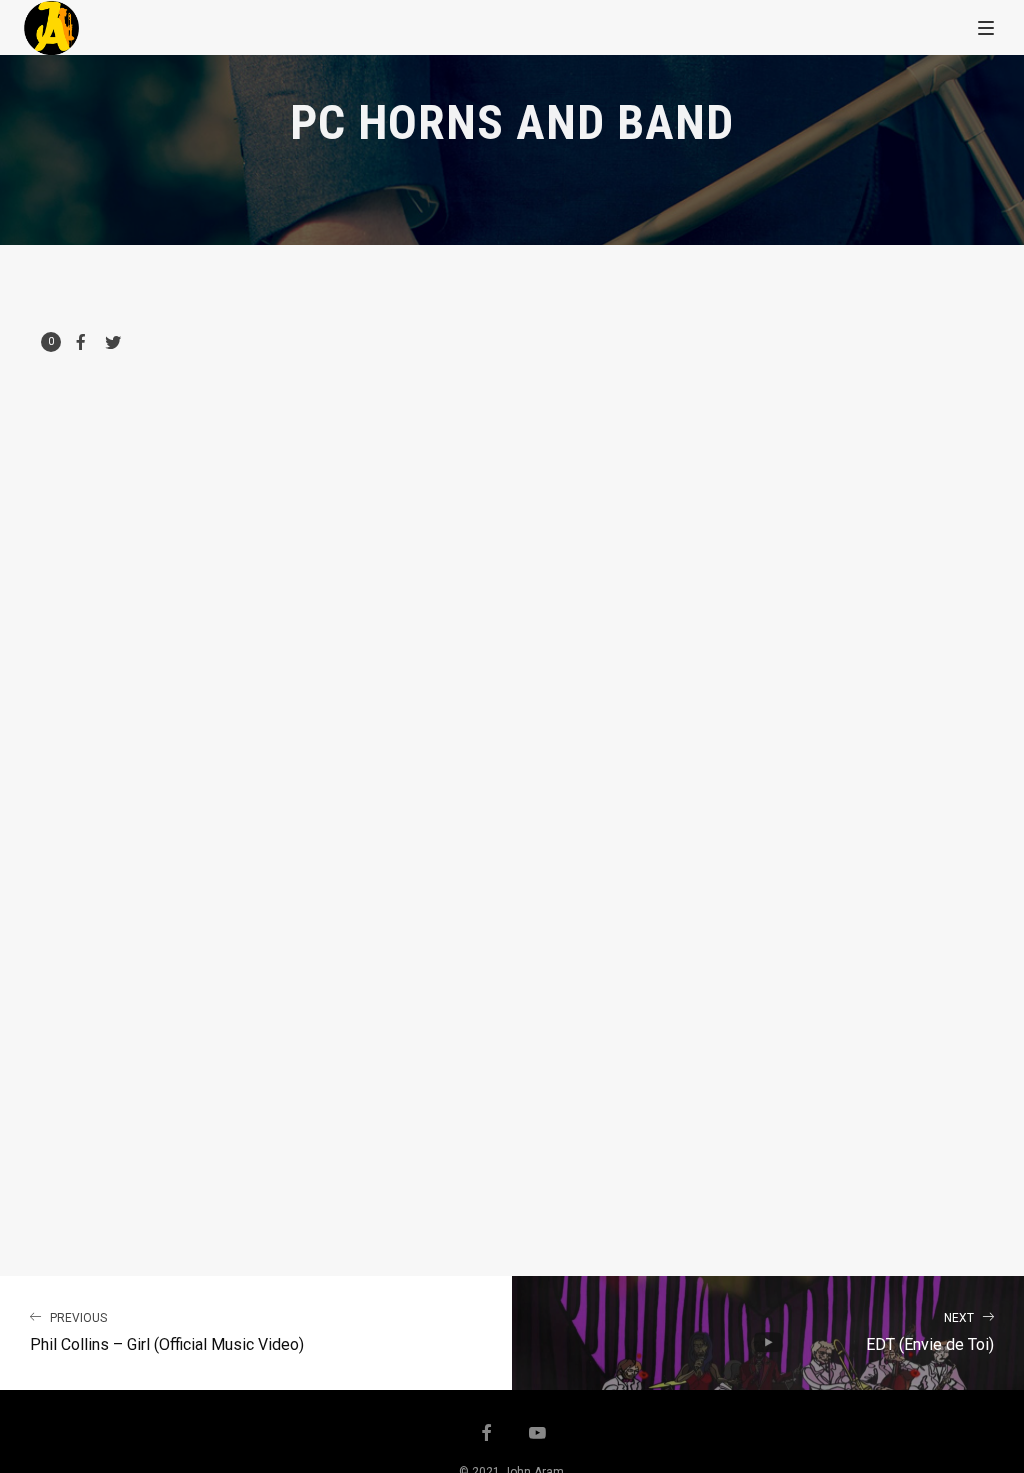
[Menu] (986, 27)
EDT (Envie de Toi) (930, 1332)
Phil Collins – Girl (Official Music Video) (167, 1332)
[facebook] (487, 1435)
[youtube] (537, 1435)
